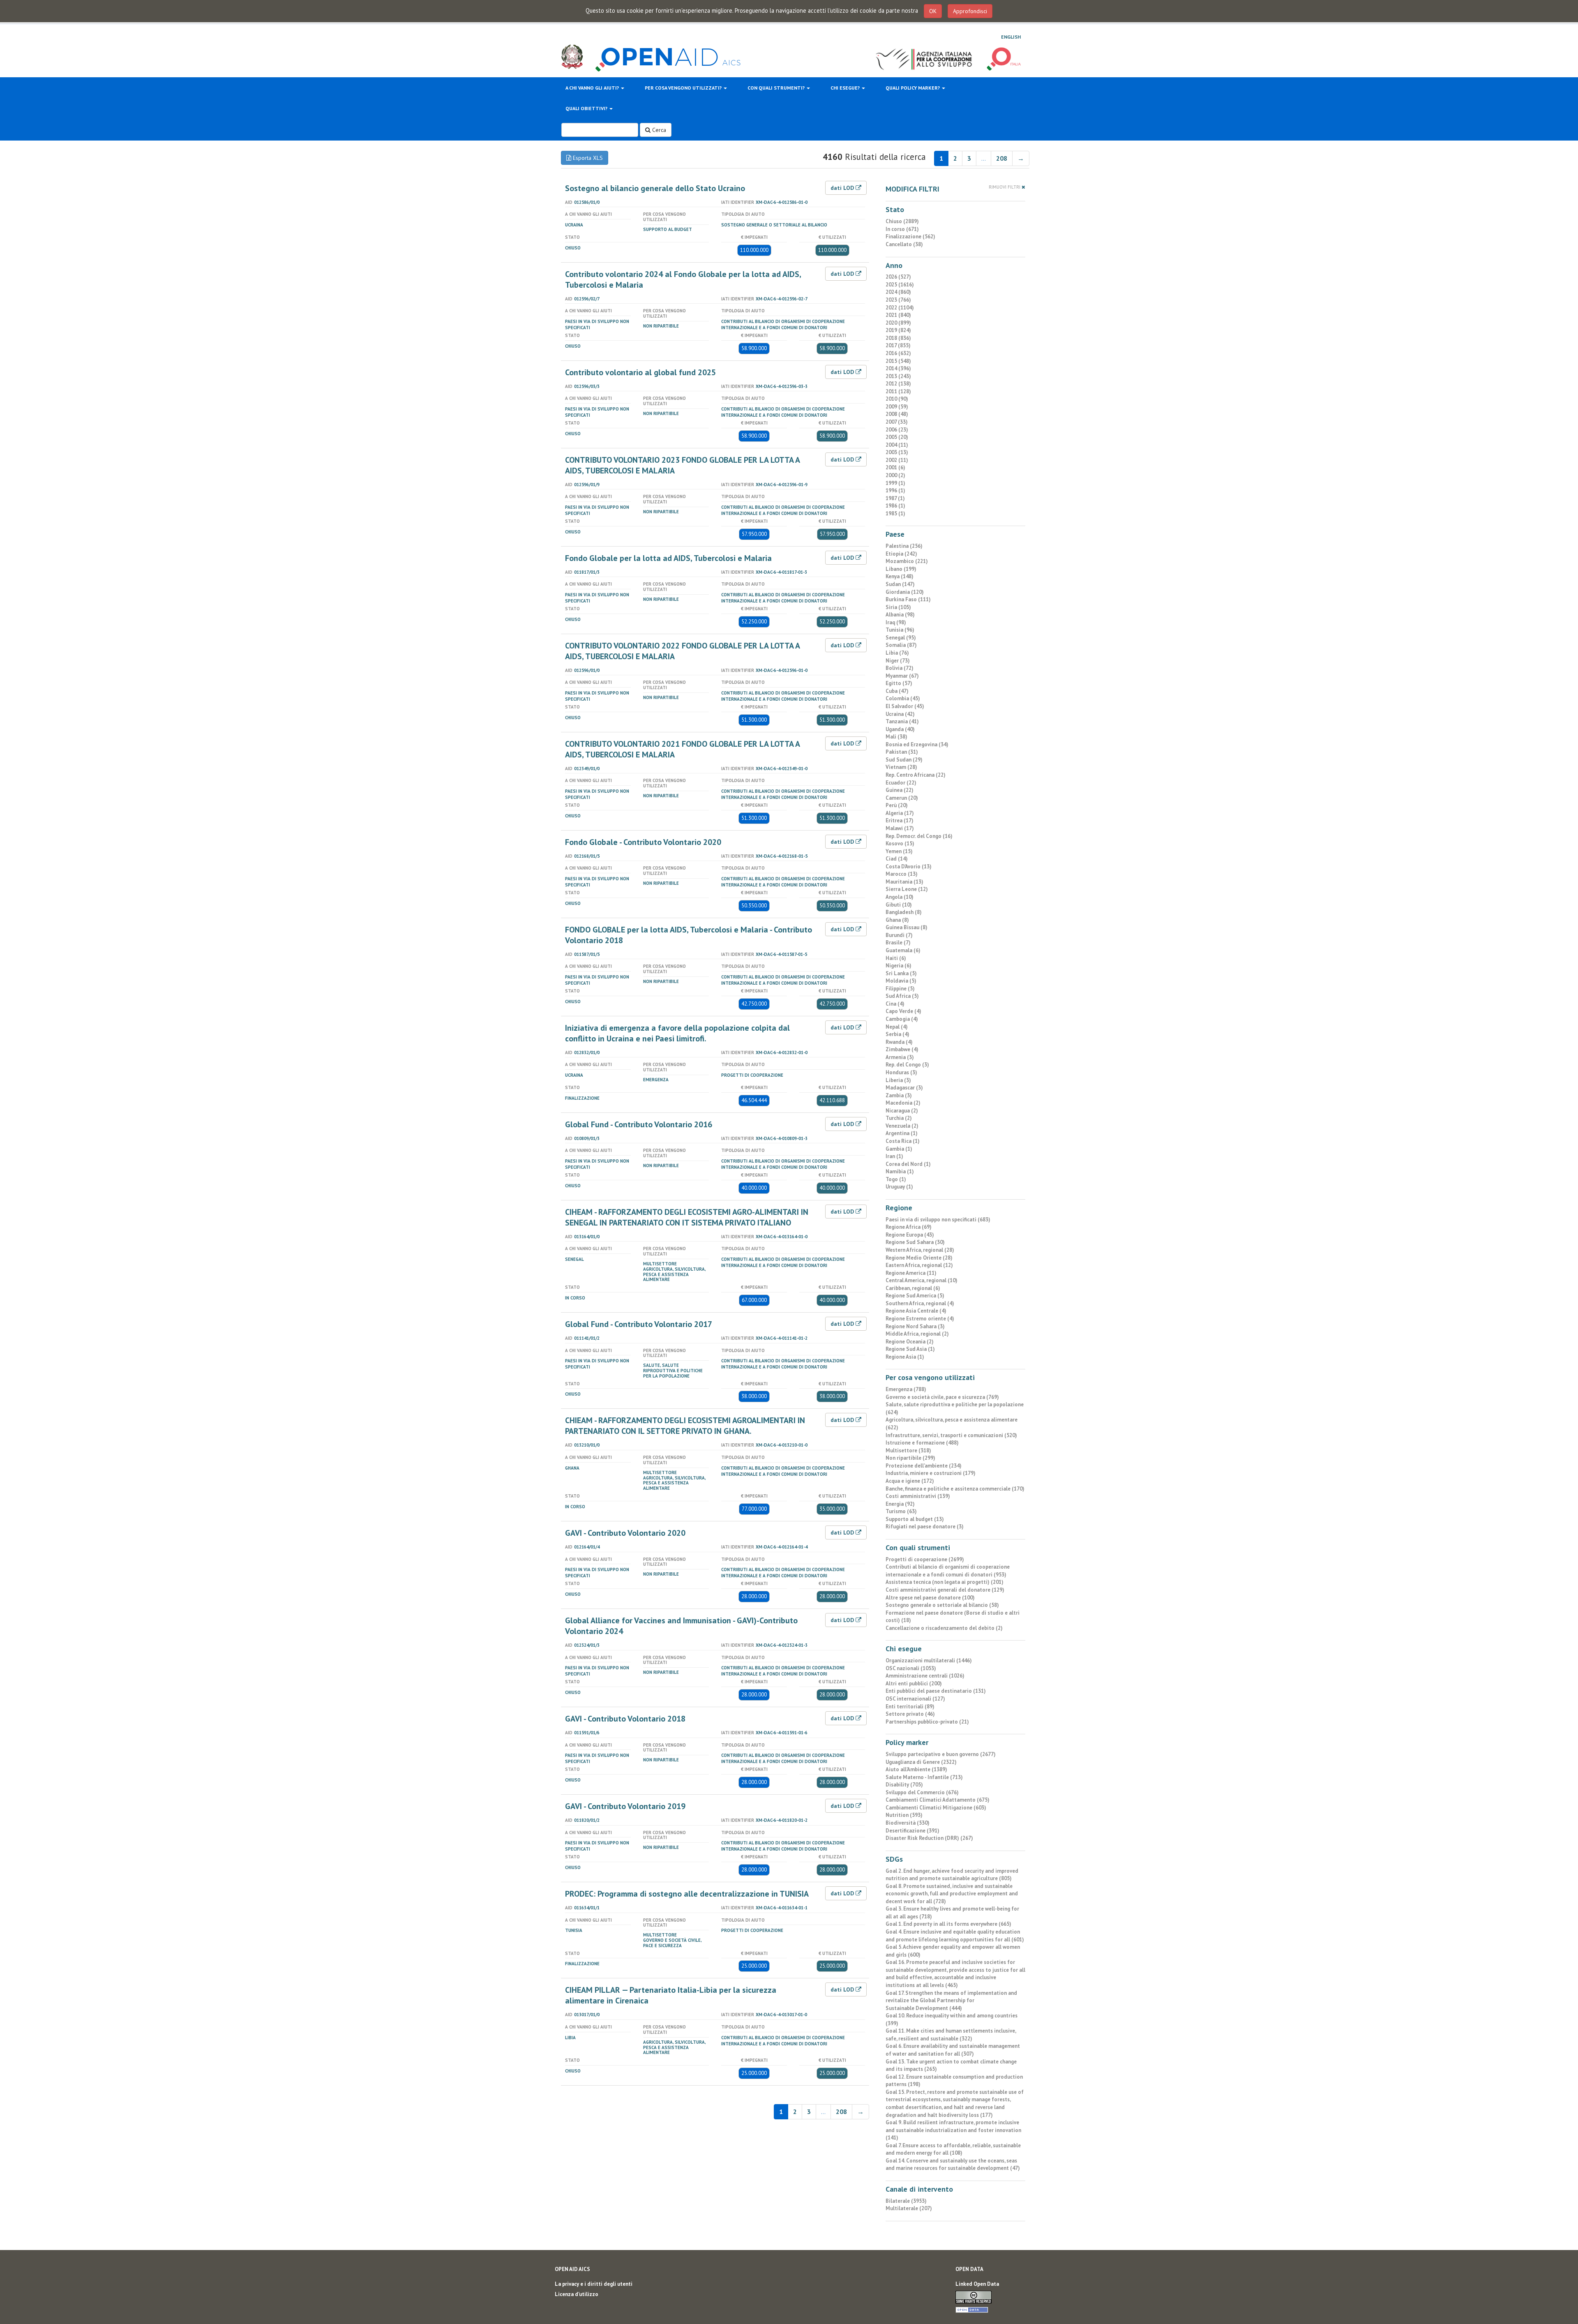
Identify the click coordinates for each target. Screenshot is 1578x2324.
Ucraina (574, 225)
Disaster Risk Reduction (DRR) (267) (929, 1838)
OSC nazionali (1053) (911, 1668)
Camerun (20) (902, 798)
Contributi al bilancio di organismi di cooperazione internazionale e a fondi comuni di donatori (783, 324)
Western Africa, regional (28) (920, 1250)
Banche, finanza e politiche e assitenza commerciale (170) (955, 1489)
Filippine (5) (900, 989)
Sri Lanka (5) (901, 973)
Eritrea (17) (900, 820)
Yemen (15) (899, 851)
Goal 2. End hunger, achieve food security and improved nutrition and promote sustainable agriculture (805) (952, 1875)
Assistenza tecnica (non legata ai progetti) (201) (945, 1582)
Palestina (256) (904, 546)
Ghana (572, 1468)
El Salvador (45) (905, 706)
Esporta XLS (587, 158)
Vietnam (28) (901, 767)
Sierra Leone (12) (907, 889)
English (1011, 37)
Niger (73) (898, 661)
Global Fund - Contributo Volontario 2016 (639, 1124)
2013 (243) (898, 376)
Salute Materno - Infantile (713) (924, 1777)
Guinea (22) (900, 790)
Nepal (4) (897, 1027)
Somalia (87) (901, 645)
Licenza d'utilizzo (577, 2294)
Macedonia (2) (903, 1103)
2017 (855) (898, 345)
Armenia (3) (900, 1057)
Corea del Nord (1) (908, 1164)
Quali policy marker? (913, 88)
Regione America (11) (911, 1273)
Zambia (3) (899, 1095)
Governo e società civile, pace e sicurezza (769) (942, 1397)
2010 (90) (897, 399)
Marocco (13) (902, 874)
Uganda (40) (900, 729)
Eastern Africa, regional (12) (919, 1265)
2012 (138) (898, 384)
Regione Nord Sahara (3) (915, 1326)
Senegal (574, 1259)
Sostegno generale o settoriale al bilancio (774, 225)
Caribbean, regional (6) (913, 1288)
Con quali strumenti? (777, 88)
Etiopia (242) (901, 554)
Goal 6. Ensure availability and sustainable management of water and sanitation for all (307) (953, 2050)
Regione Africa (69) (909, 1227)
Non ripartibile (661, 326)
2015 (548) (898, 361)
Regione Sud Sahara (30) (915, 1242)
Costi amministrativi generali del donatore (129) (945, 1590)
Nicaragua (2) (902, 1111)
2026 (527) (898, 277)
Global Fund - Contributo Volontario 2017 (639, 1324)
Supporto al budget (668, 229)
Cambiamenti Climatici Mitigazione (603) (936, 1808)
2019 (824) (898, 330)
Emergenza (656, 1080)
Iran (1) (894, 1156)
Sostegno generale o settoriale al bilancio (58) (942, 1605)
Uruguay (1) (899, 1187)
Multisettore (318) (908, 1450)
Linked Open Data (977, 2284)
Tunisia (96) (900, 630)
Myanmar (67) (902, 676)
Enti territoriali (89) (910, 1707)
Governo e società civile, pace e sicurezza (672, 1943)
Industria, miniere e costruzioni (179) (931, 1473)
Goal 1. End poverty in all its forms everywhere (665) (948, 1924)
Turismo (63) (901, 1511)
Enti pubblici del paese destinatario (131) (936, 1691)
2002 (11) (897, 460)
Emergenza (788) (906, 1389)
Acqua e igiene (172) (910, 1481)
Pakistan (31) (902, 752)
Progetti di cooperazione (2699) (925, 1559)
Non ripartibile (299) (910, 1458)
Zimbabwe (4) (902, 1049)
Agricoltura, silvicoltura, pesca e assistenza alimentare (674, 1274)
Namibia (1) (900, 1171)
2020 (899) (898, 323)
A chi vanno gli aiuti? (593, 88)
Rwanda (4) (899, 1042)
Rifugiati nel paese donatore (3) (925, 1527)
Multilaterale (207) (909, 2208)
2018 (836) (898, 338)
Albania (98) (900, 615)
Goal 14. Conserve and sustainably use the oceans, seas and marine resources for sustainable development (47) (953, 2165)
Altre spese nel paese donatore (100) (930, 1598)
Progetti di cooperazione (752, 1075)
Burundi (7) (899, 935)
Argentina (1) (902, 1133)
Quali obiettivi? (587, 108)
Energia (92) (900, 1504)
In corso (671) (902, 229)
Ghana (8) (897, 920)
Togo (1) (896, 1179)
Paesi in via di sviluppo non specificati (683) (938, 1220)
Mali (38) (896, 737)
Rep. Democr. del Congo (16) (919, 836)
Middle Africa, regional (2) (917, 1334)
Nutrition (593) (904, 1815)
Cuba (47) (897, 691)
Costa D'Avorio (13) (909, 867)
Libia (570, 2038)
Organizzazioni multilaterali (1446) (929, 1660)
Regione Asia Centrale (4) (916, 1311)
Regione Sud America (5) (915, 1296)
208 (1002, 158)
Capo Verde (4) (903, 1011)
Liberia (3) (898, 1080)
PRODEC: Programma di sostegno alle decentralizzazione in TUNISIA (687, 1894)
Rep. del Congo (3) (907, 1065)
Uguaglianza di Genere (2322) (921, 1762)
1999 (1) (895, 483)
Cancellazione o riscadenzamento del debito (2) (944, 1628)
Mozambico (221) (907, 561)
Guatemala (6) (903, 950)
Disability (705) (904, 1785)
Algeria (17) (900, 813)
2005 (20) (897, 437)
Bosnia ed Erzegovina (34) (917, 744)
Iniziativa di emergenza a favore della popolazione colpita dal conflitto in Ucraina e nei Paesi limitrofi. (677, 1033)
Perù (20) (897, 805)
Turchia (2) (899, 1118)
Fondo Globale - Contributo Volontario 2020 (643, 842)
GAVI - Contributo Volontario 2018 (625, 1719)
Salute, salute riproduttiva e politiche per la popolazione (673, 1371)
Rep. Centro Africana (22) (916, 775)
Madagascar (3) (904, 1088)
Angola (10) (900, 897)
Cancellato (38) (904, 244)
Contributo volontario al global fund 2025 (640, 372)
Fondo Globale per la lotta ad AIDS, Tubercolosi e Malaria (668, 558)
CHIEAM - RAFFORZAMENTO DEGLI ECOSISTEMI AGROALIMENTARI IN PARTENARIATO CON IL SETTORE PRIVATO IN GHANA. (685, 1426)
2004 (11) (897, 445)
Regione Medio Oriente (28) (919, 1258)
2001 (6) (895, 467)
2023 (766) (898, 300)
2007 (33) (897, 422)
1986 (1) (895, 506)
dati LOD (843, 188)
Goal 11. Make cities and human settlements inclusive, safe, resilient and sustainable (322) (951, 2035)
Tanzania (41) (902, 721)
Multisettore (660, 1264)
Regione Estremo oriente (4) (920, 1319)
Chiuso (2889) (902, 221)
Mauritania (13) (904, 882)
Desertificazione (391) (912, 1831)
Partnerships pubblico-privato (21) (927, 1722)
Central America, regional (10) (922, 1280)
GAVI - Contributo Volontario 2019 (625, 1806)
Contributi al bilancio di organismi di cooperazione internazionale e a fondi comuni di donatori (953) (948, 1571)
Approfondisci (970, 11)
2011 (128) (898, 391)
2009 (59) (897, 407)
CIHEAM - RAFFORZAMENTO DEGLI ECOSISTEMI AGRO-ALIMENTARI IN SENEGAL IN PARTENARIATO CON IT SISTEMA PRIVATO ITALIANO (687, 1217)
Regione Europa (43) (910, 1235)
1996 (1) (895, 490)
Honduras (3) (901, 1072)
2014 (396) (898, 368)
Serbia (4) (897, 1034)
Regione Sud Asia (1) (910, 1349)
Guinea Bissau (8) (907, 927)
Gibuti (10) (899, 905)
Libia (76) (897, 653)
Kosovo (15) (900, 844)
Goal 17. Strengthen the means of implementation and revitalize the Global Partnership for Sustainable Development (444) (951, 2001)
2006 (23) (897, 430)
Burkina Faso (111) (908, 599)
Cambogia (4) (902, 1019)
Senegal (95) (901, 638)
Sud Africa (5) (902, 996)
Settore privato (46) (910, 1714)
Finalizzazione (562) (910, 237)
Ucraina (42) (900, 714)
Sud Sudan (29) (904, 760)
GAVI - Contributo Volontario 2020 (625, 1533)
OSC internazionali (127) (915, 1699)
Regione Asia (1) (905, 1357)
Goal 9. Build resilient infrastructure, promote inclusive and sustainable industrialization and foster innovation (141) (953, 2130)
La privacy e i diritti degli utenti (594, 2284)
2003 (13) (897, 452)
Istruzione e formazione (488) (922, 1443)
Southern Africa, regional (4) (920, 1303)
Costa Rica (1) (903, 1141)
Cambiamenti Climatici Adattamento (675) (938, 1800)
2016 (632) (898, 353)
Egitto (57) (899, 683)
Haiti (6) (896, 958)
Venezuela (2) (902, 1126)
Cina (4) (895, 1004)
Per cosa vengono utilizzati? (684, 88)
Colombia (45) (903, 698)
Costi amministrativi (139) (918, 1496)
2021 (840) (898, 315)
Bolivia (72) (900, 668)
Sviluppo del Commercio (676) (922, 1792)
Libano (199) (901, 569)
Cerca (658, 130)
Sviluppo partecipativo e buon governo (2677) (941, 1754)
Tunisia (574, 1930)
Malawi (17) (900, 828)
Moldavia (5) (901, 981)
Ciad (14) (897, 859)
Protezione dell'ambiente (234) (924, 1466)
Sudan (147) (900, 584)
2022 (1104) (900, 308)
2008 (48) (897, 414)
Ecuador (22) (901, 783)
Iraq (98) (896, 622)
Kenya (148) (900, 576)
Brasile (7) (898, 943)
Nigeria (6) (899, 966)
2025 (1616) (900, 285)
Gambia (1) (899, 1149)
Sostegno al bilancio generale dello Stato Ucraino (655, 188)
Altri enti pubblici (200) (914, 1684)
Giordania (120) (905, 592)
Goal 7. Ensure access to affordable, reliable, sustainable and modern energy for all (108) (953, 2149)
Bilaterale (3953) (906, 2201)
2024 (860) (898, 292)
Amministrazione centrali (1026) (925, 1676)
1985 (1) (895, 513)
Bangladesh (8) (904, 912)
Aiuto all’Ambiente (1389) (916, 1769)
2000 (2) (895, 475)
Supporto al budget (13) (915, 1519)
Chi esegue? (846, 88)
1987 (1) (895, 498)
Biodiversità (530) (908, 1823)
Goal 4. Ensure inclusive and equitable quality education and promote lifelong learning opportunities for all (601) (955, 1936)
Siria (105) (898, 607)
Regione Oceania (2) (910, 1342)
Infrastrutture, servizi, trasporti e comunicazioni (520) (951, 1435)
